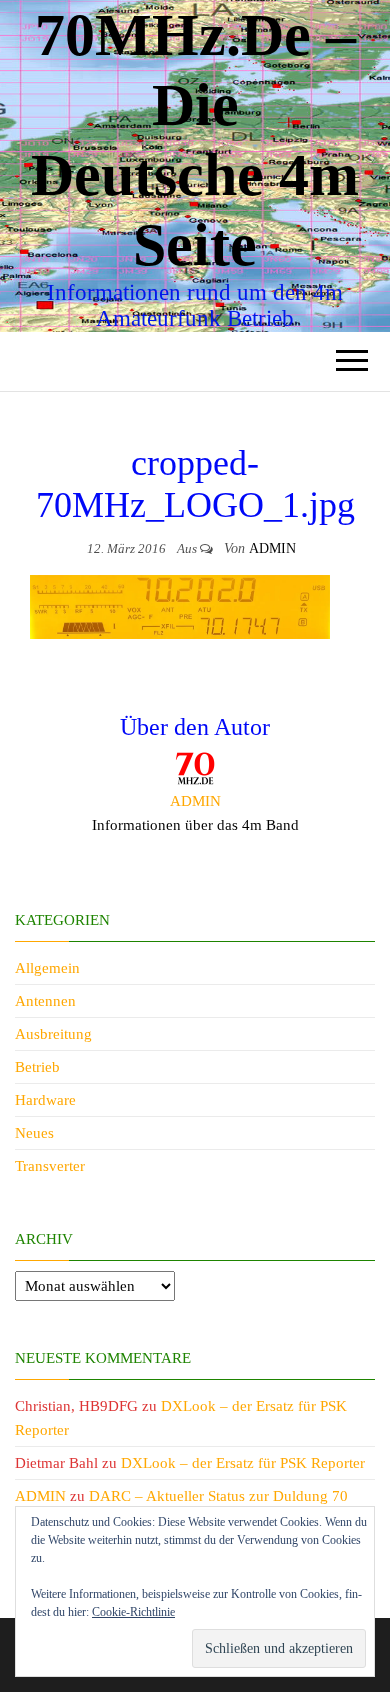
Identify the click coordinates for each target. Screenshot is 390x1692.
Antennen (45, 1001)
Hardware (45, 1100)
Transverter (50, 1166)
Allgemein (47, 968)
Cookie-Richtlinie (133, 1612)
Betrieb (37, 1067)
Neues (34, 1133)
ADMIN (272, 548)
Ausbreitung (53, 1034)
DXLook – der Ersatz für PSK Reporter (243, 1463)
